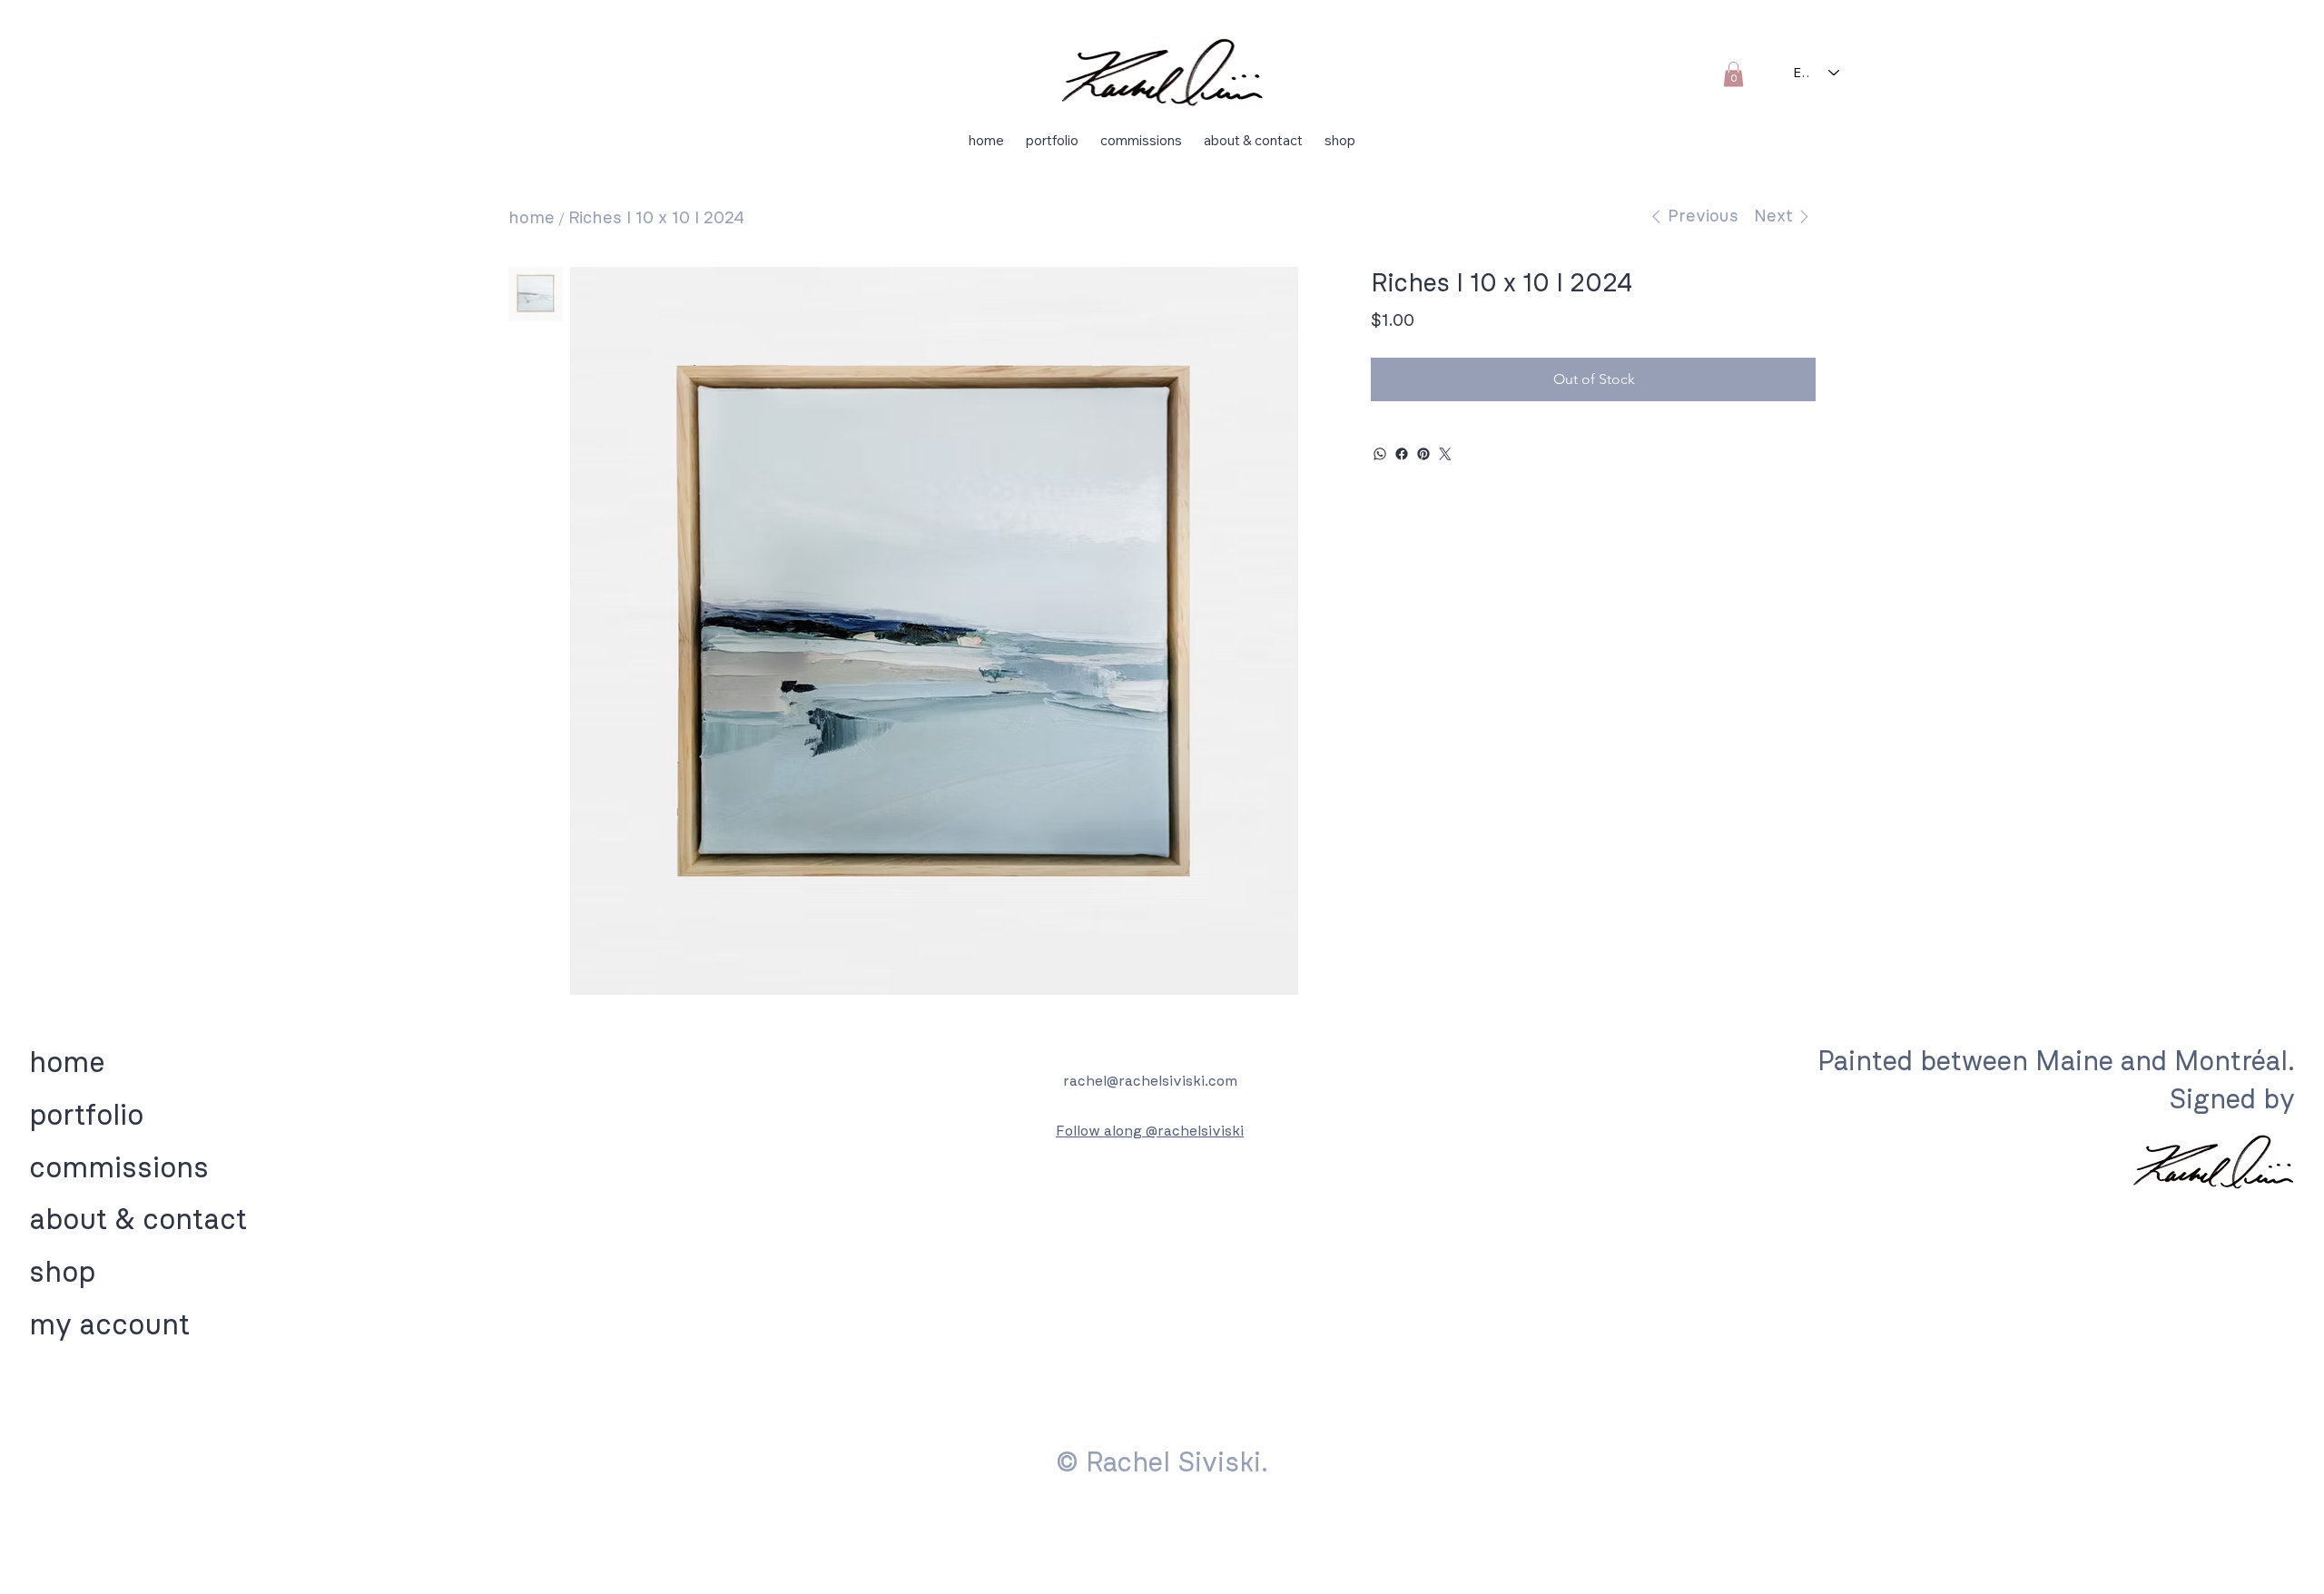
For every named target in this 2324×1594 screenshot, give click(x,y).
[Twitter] (1445, 454)
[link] (1733, 74)
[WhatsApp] (1380, 454)
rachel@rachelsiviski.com (1150, 1081)
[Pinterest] (1423, 454)
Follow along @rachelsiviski (1150, 1131)
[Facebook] (1402, 454)
